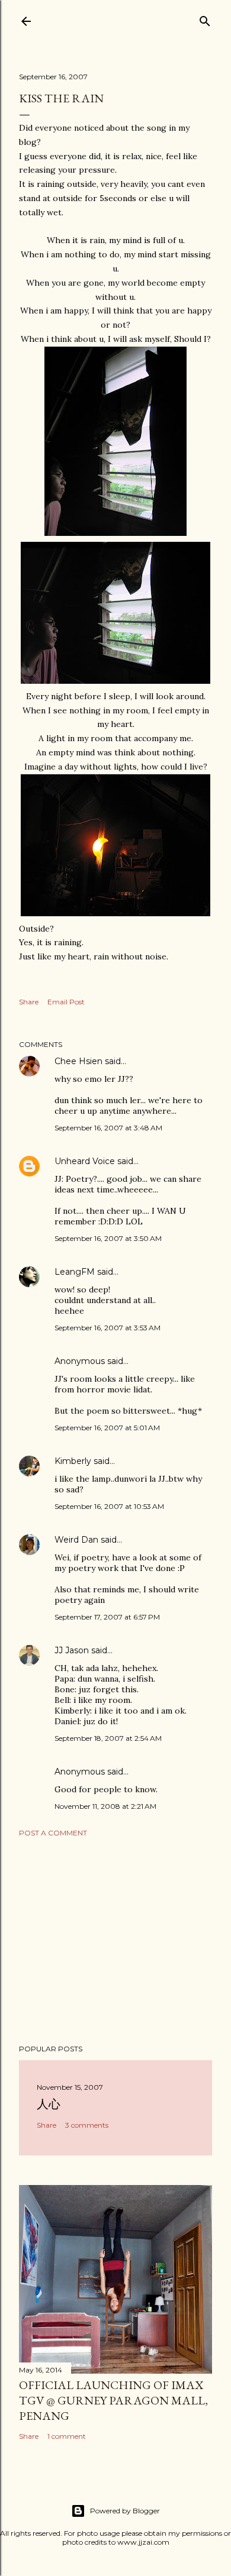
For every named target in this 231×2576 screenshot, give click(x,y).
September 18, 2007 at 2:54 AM (108, 1738)
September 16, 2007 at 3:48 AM (108, 1128)
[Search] (205, 19)
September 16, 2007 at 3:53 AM (108, 1328)
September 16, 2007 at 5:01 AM (107, 1428)
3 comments (87, 2125)
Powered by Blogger (125, 2511)
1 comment (67, 2436)
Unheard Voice (85, 1161)
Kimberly (73, 1461)
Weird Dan (76, 1540)
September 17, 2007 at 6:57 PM (107, 1617)
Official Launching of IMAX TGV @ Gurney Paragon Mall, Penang (113, 2400)
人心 (49, 2104)
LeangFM (75, 1272)
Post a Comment (53, 1833)
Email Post (66, 1002)
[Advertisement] (115, 1941)
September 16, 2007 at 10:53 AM (109, 1506)
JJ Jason (72, 1650)
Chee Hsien (78, 1061)
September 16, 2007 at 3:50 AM (108, 1238)
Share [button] (29, 1002)
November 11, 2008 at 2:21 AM (105, 1806)
